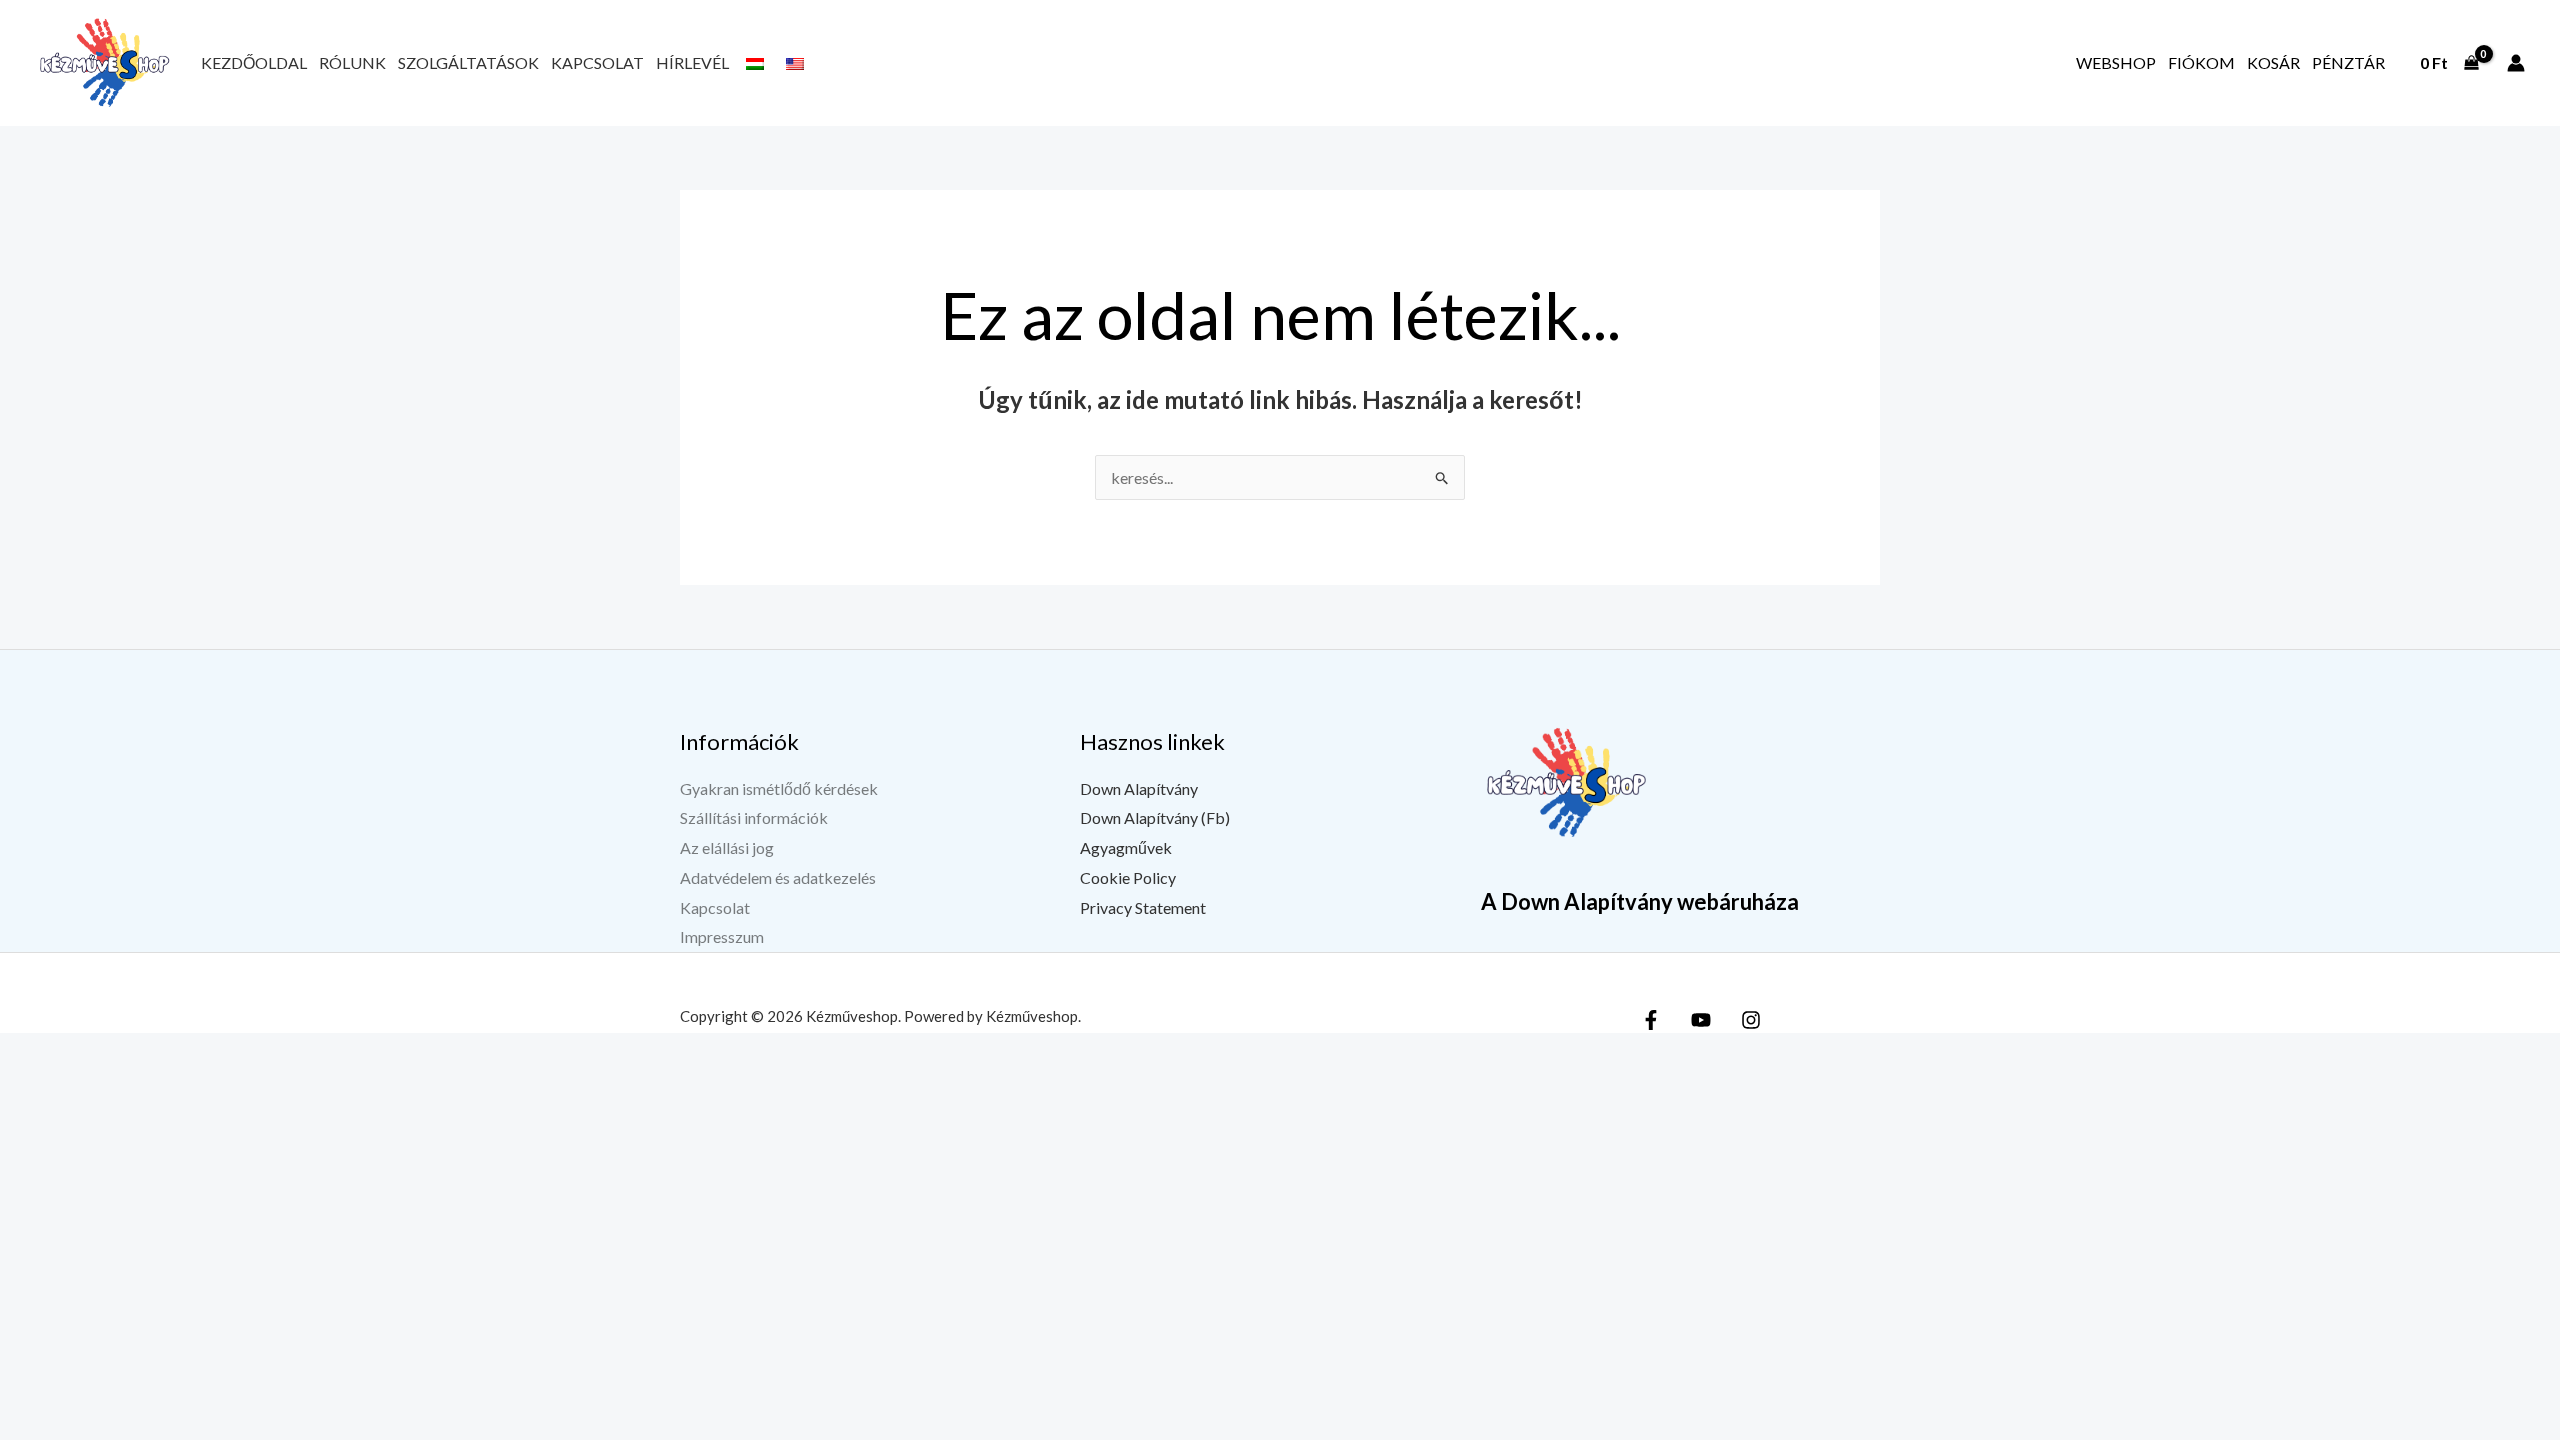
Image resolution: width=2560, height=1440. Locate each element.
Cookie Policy (1128, 877)
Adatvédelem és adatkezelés (778, 877)
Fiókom (2201, 62)
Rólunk (352, 62)
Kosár (2273, 62)
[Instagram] (1751, 1020)
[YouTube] (1701, 1020)
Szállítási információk (754, 817)
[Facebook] (1651, 1020)
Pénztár (2348, 62)
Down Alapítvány (1139, 788)
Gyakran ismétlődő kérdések (779, 788)
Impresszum (722, 936)
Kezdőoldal (254, 62)
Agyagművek (1126, 847)
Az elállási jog (727, 847)
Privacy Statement (1143, 907)
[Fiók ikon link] (2516, 63)
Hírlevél (692, 62)
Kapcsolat (597, 62)
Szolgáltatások (468, 62)
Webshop (2116, 62)
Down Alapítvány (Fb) (1155, 817)
